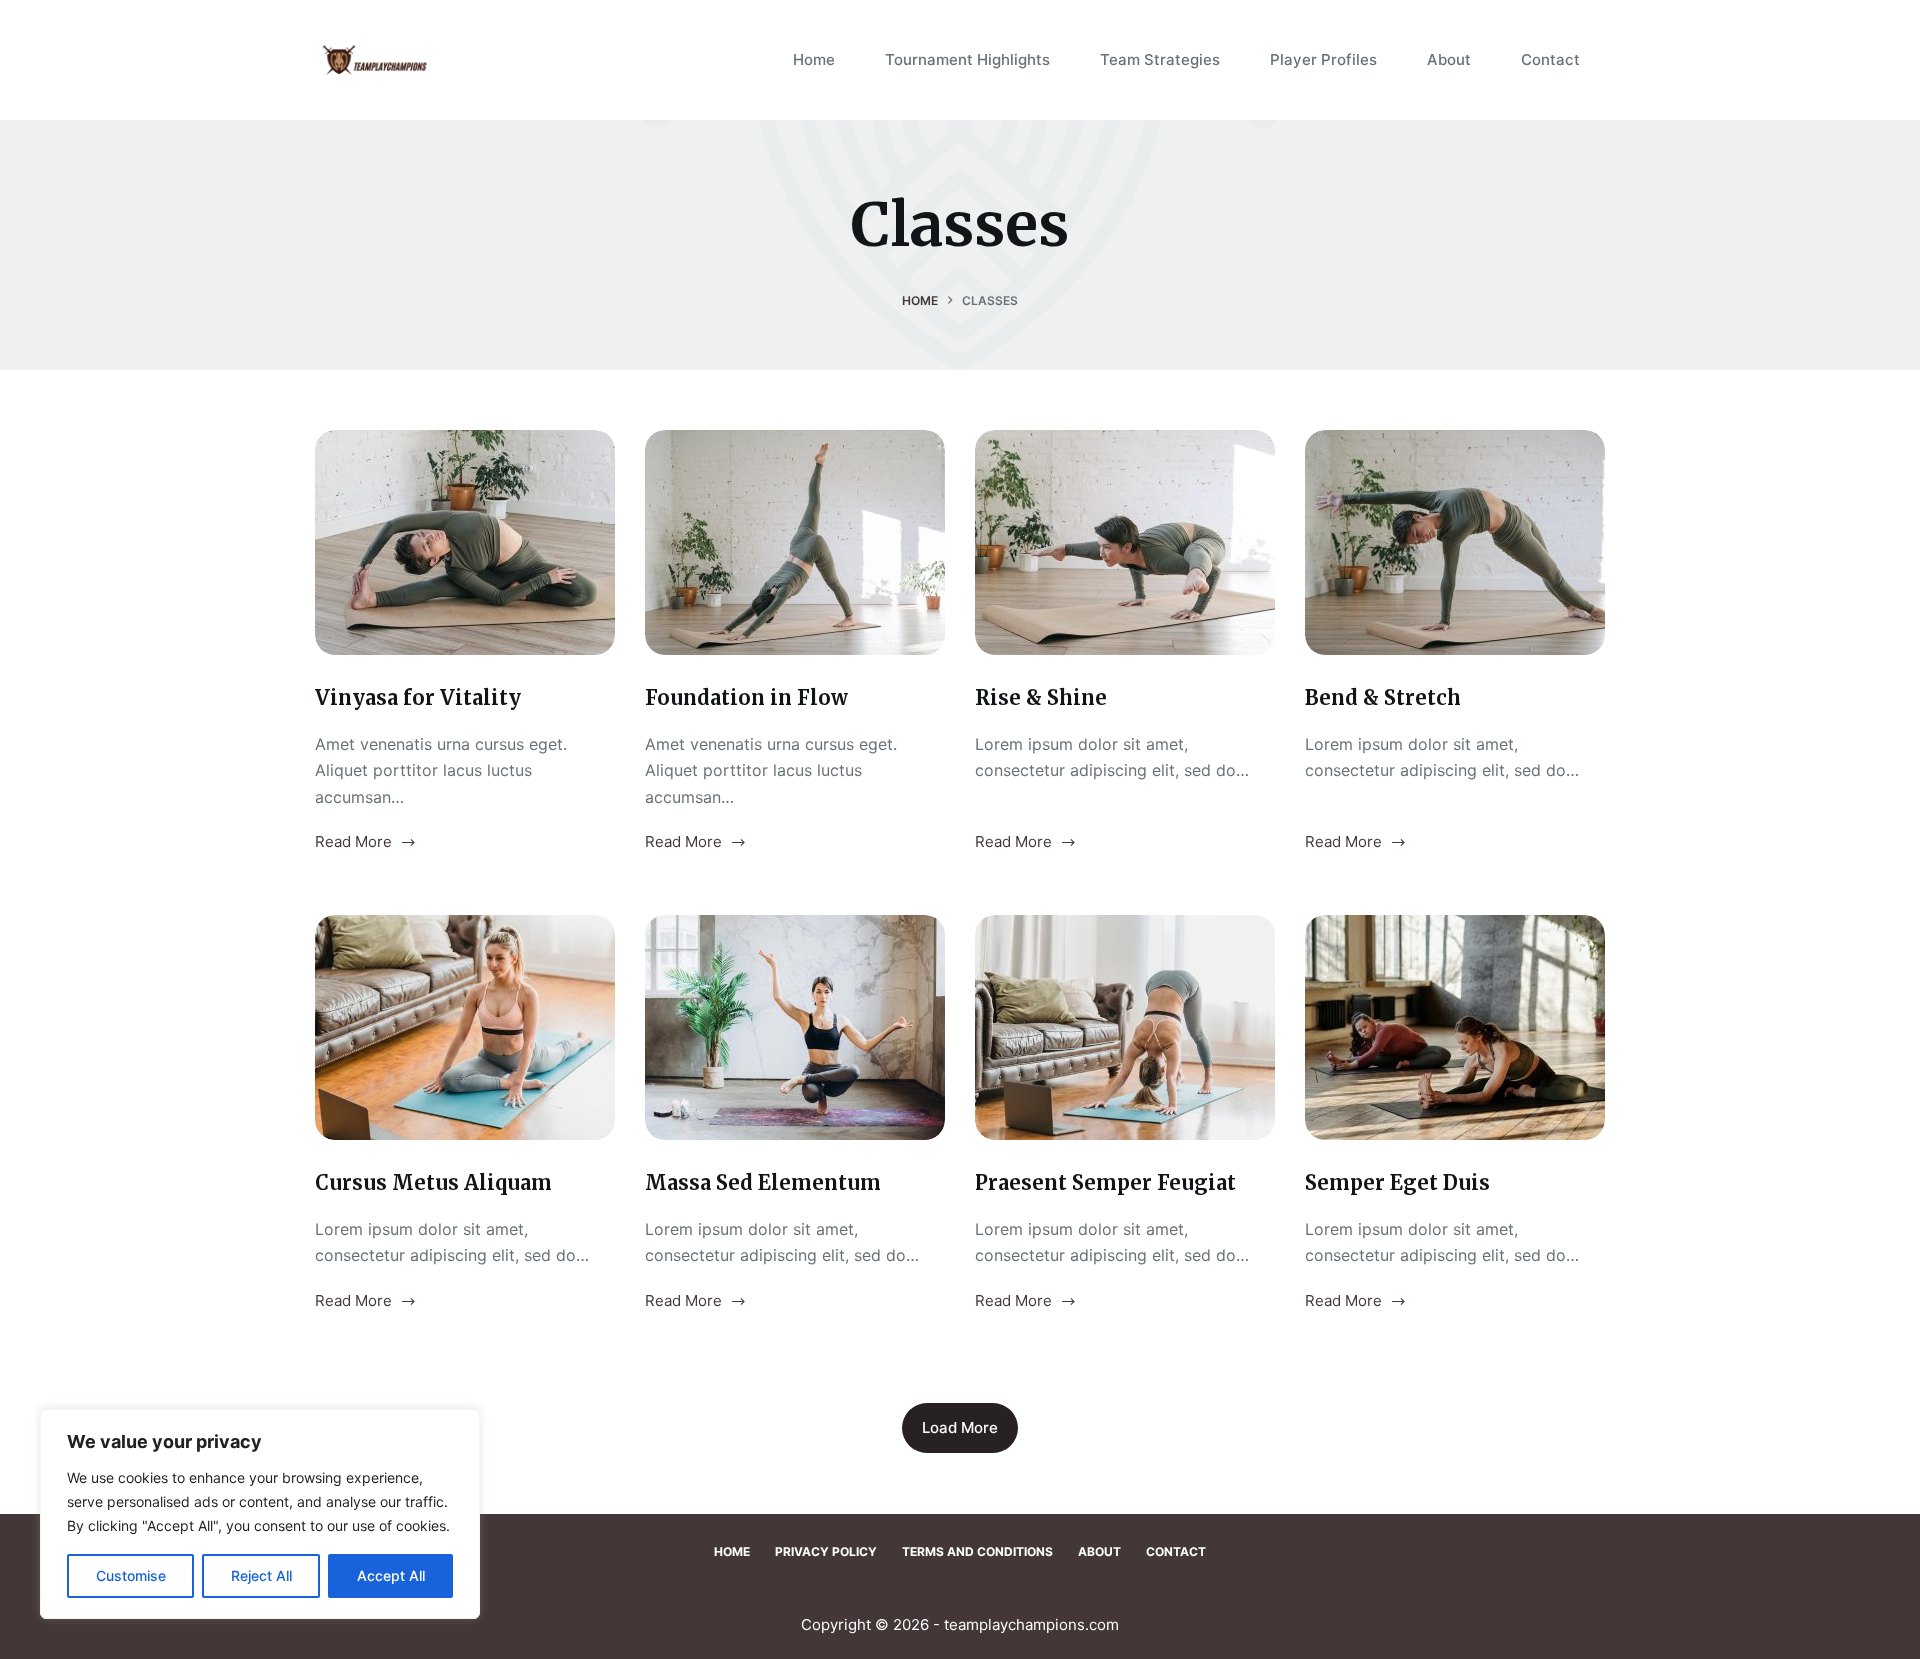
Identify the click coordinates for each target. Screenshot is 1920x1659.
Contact (1550, 59)
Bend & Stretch (1383, 697)
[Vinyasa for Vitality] (465, 542)
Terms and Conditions (977, 1551)
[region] (260, 1514)
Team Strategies (1160, 59)
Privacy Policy (826, 1551)
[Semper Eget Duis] (1455, 1027)
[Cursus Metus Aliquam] (465, 1027)
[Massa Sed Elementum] (795, 1027)
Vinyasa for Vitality (418, 697)
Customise (131, 1575)
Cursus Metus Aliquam (433, 1182)
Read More (353, 843)
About (1449, 59)
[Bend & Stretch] (1455, 542)
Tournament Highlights (967, 59)
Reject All (261, 1575)
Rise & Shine (1041, 697)
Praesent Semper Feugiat (1105, 1182)
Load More (960, 1427)
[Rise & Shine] (1125, 542)
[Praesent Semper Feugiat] (1125, 1027)
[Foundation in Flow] (795, 542)
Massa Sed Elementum (763, 1182)
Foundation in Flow (746, 697)
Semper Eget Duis (1397, 1182)
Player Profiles (1323, 59)
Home (814, 59)
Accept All (391, 1575)
